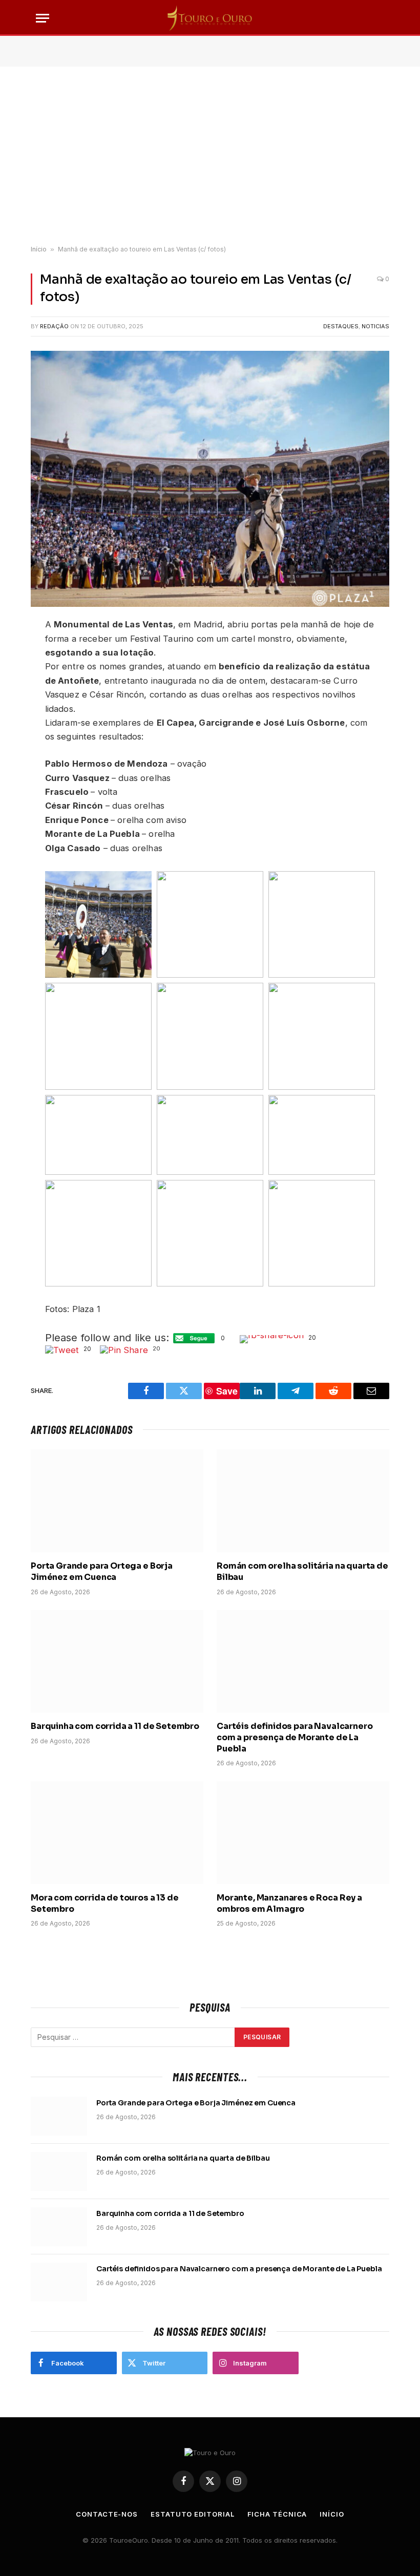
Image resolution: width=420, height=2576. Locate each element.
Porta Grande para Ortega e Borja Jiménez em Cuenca (102, 1571)
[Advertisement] (210, 156)
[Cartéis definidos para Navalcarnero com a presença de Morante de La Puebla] (303, 1662)
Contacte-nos (107, 2514)
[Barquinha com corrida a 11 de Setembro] (117, 1662)
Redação (54, 326)
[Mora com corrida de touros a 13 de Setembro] (117, 1833)
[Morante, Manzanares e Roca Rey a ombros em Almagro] (303, 1833)
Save (227, 1391)
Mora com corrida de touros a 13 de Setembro (105, 1903)
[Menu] (43, 18)
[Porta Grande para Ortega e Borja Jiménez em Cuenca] (117, 1501)
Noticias (375, 326)
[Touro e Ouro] (210, 18)
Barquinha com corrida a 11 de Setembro (115, 1726)
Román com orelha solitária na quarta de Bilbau (302, 1571)
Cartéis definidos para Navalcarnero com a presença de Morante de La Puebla (295, 1737)
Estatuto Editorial (192, 2514)
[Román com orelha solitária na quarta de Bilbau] (303, 1501)
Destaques (341, 326)
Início (39, 249)
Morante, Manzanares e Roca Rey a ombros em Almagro (289, 1903)
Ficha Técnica (277, 2514)
